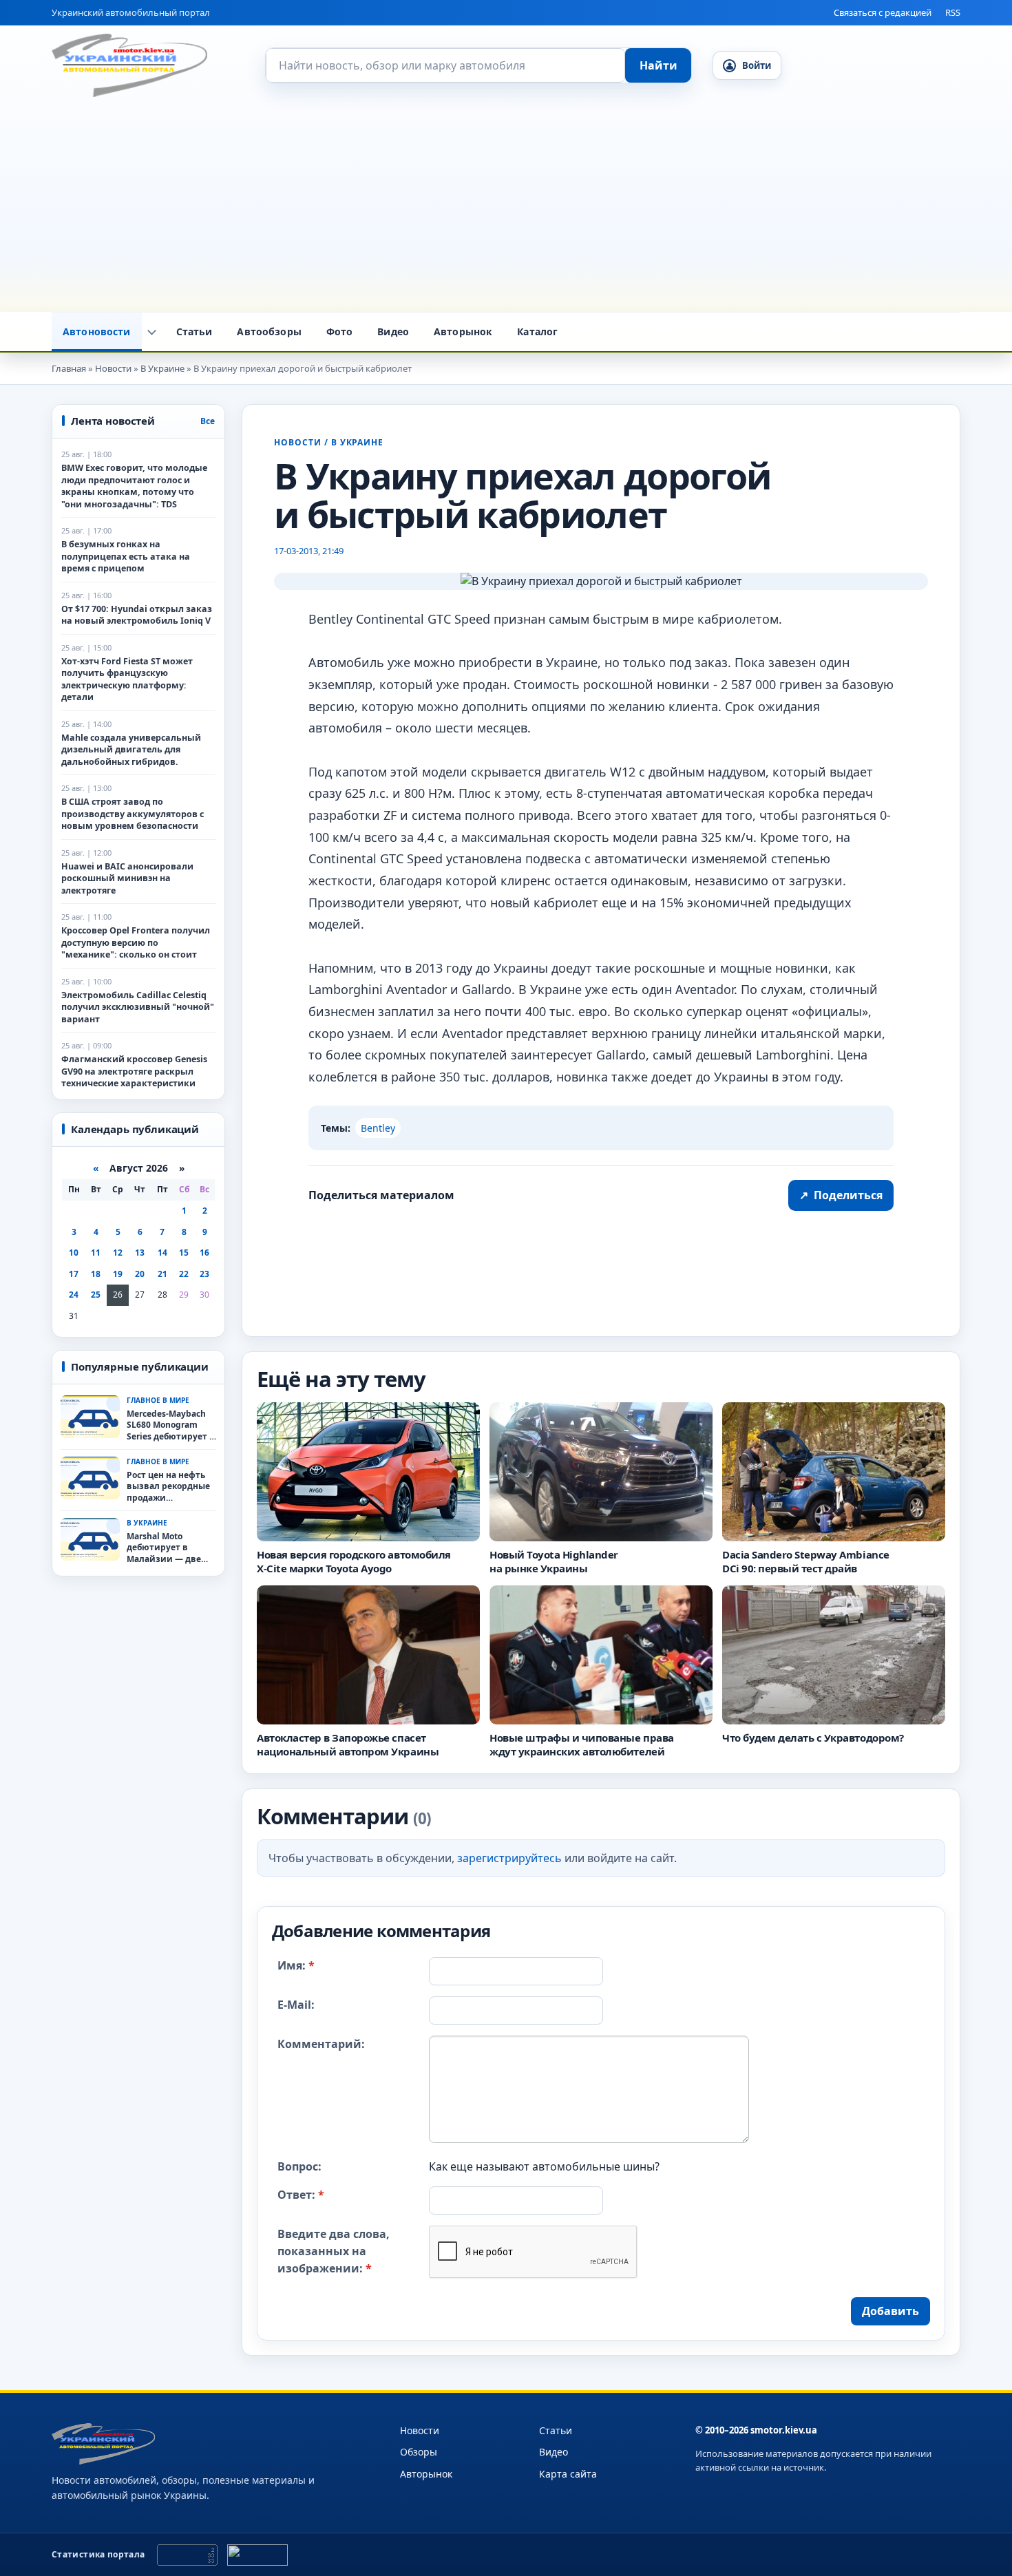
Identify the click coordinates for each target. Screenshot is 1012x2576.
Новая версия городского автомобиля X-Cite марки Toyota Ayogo (354, 1561)
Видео (393, 331)
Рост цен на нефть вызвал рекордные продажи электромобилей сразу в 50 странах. (168, 1486)
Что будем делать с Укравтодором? (813, 1738)
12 (118, 1253)
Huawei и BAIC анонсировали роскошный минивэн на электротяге (127, 878)
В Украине (358, 442)
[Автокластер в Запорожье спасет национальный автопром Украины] (368, 1655)
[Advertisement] (506, 209)
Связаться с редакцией (883, 12)
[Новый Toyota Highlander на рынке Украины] (601, 1472)
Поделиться (841, 1195)
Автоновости (97, 331)
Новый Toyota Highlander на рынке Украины (554, 1561)
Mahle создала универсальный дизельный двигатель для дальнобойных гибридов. (131, 750)
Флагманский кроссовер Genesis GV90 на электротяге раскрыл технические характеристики (134, 1071)
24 (74, 1295)
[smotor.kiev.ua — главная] (129, 65)
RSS (953, 12)
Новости (298, 442)
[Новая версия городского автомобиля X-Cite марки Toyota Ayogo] (368, 1472)
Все (208, 421)
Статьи (194, 331)
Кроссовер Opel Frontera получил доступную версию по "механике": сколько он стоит (136, 942)
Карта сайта (568, 2474)
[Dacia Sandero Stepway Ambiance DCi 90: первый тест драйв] (834, 1472)
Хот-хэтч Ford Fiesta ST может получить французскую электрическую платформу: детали (127, 679)
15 (184, 1253)
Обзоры (419, 2452)
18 (96, 1274)
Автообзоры (269, 331)
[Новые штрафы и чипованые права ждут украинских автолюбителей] (601, 1655)
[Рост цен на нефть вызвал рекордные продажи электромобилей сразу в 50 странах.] (90, 1478)
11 (96, 1253)
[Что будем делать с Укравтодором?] (834, 1655)
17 (74, 1274)
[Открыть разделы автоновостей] (152, 332)
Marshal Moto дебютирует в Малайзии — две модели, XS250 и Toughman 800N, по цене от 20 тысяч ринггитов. (168, 1548)
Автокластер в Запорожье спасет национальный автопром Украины (348, 1744)
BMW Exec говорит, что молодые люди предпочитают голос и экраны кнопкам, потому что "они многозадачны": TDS (134, 486)
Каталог (537, 331)
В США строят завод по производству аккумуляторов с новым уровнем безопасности (133, 814)
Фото (340, 331)
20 (140, 1274)
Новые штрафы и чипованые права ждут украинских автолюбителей (582, 1744)
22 (184, 1274)
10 (74, 1253)
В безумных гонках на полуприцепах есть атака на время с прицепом (126, 556)
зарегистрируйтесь (509, 1857)
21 (162, 1274)
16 (204, 1253)
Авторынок (463, 331)
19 (118, 1274)
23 (204, 1274)
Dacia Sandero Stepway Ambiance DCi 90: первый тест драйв (806, 1561)
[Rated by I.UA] (257, 2555)
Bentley (378, 1128)
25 (96, 1295)
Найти (658, 65)
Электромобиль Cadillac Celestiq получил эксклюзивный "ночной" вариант (138, 1007)
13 (140, 1253)
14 (162, 1253)
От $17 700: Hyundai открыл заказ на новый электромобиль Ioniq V (137, 615)
